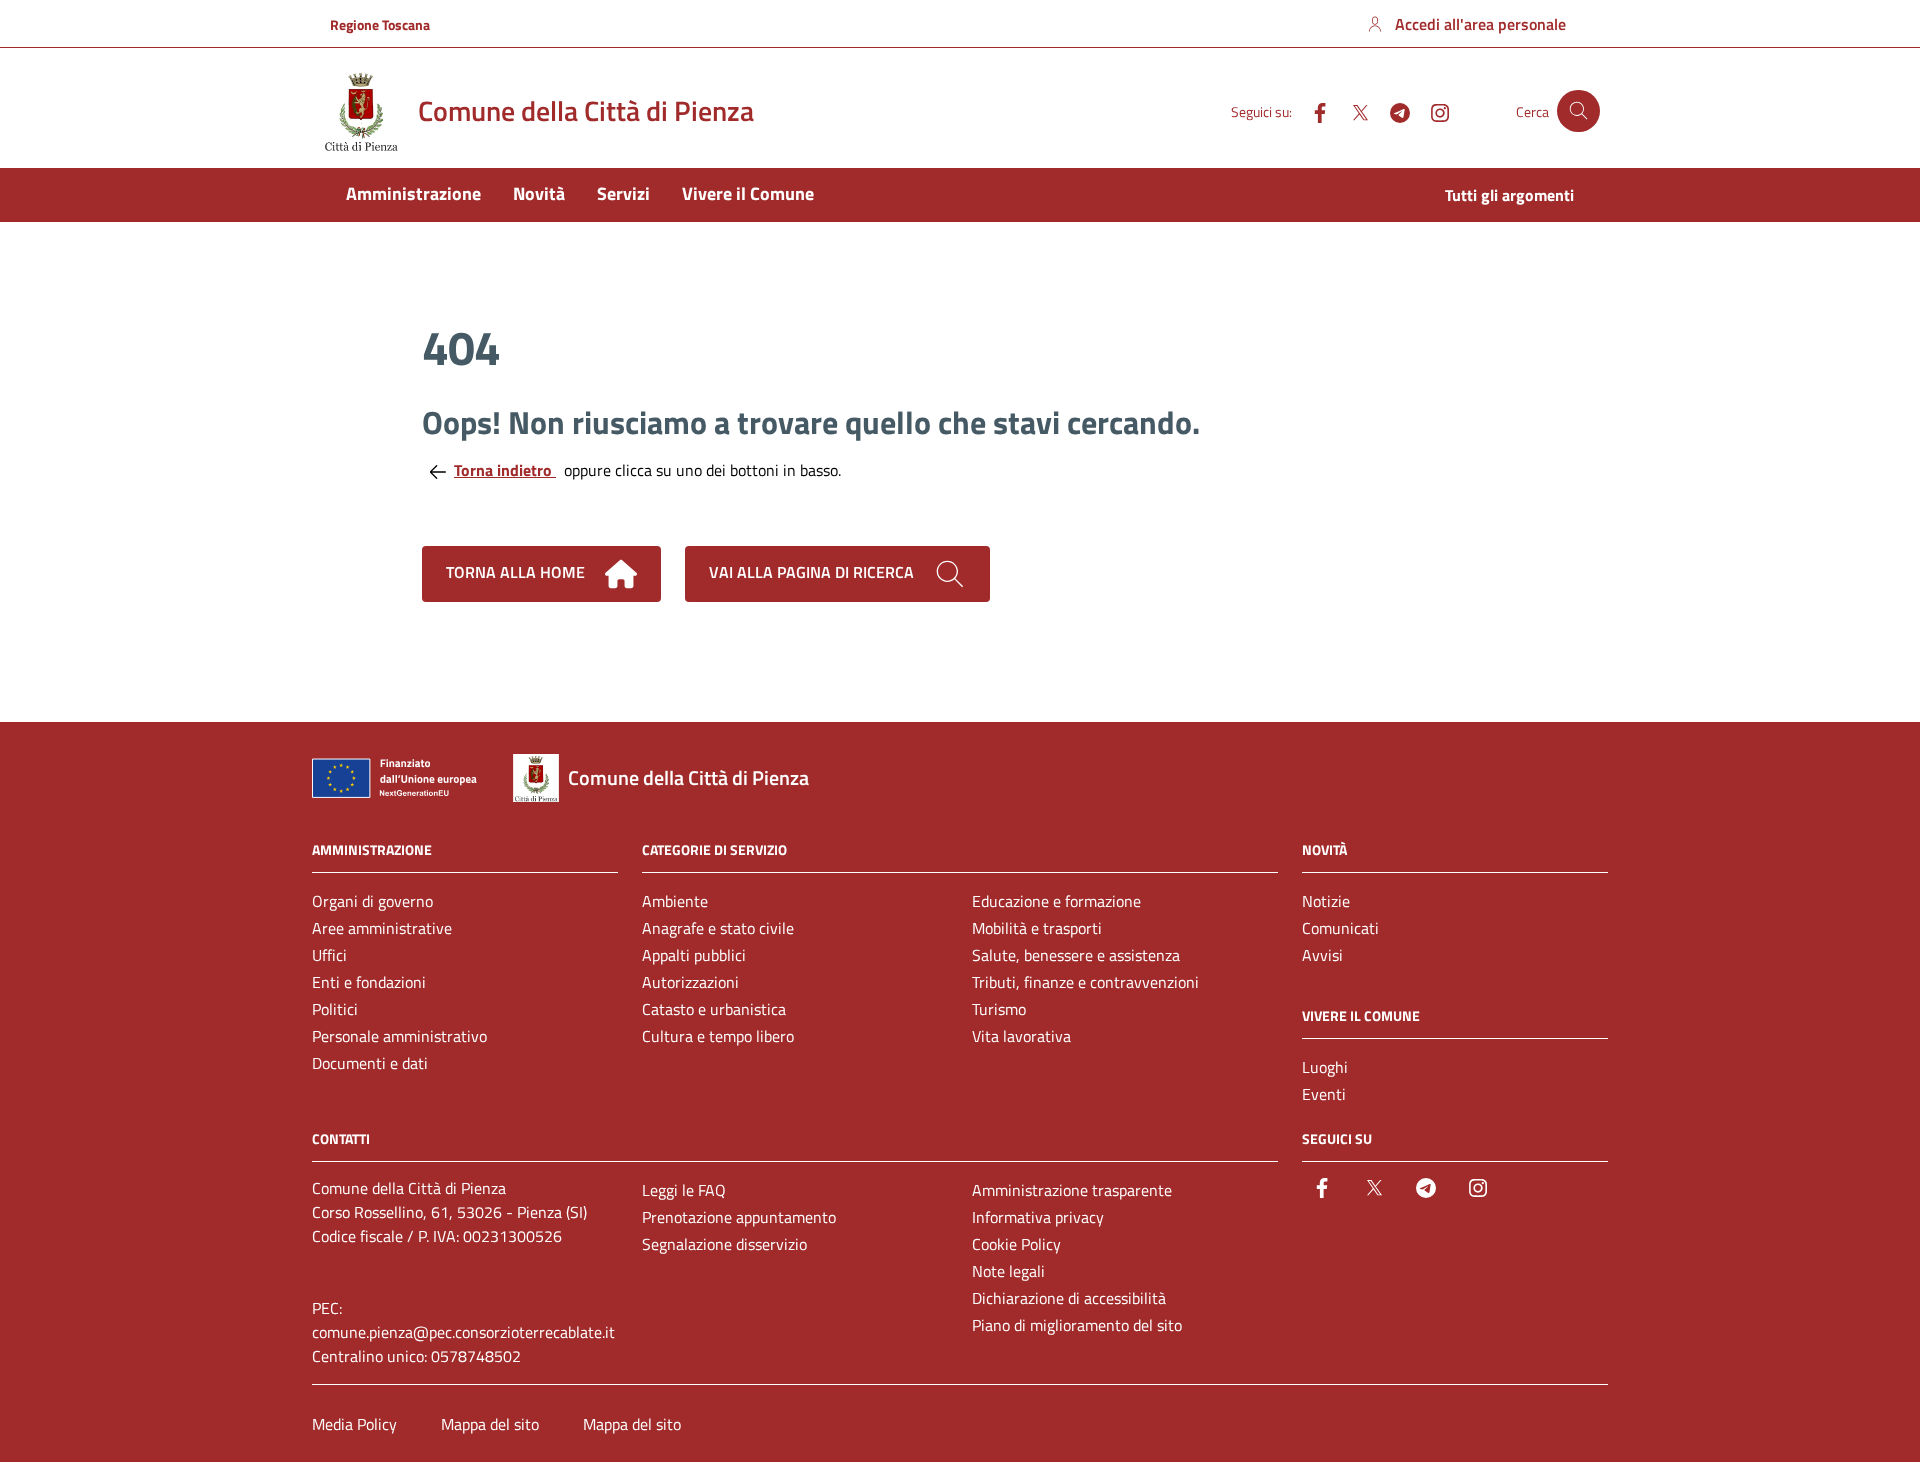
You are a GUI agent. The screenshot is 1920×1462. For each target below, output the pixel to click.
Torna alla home (517, 572)
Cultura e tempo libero (718, 1036)
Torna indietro (505, 470)
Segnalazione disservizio (724, 1244)
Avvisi (1322, 955)
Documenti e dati (370, 1063)
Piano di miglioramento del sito (1077, 1325)
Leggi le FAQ (684, 1190)
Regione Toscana (380, 24)
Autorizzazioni (690, 982)
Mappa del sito (490, 1424)
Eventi (1324, 1094)
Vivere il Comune (748, 193)
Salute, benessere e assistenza (1076, 955)
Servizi (623, 193)
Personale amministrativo (399, 1036)
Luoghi (1325, 1067)
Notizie (1326, 901)
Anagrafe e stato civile (718, 928)
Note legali (1008, 1271)
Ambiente (675, 901)
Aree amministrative (382, 928)
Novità (539, 193)
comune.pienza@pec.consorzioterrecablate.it (463, 1332)
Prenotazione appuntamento (739, 1217)
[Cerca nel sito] (1578, 111)
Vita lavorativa (1021, 1036)
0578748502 (476, 1356)
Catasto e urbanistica (714, 1009)
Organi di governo (372, 901)
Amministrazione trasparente (1072, 1190)
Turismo (999, 1009)
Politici (335, 1009)
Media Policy (354, 1424)
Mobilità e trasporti (1037, 928)
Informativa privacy (1038, 1217)
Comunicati (1340, 928)
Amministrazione (413, 193)
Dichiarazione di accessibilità (1069, 1298)
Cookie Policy (1016, 1244)
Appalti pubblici (694, 955)
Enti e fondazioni (369, 982)
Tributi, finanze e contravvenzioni (1085, 982)
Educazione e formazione (1056, 901)
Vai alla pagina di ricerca (813, 572)
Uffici (329, 955)
